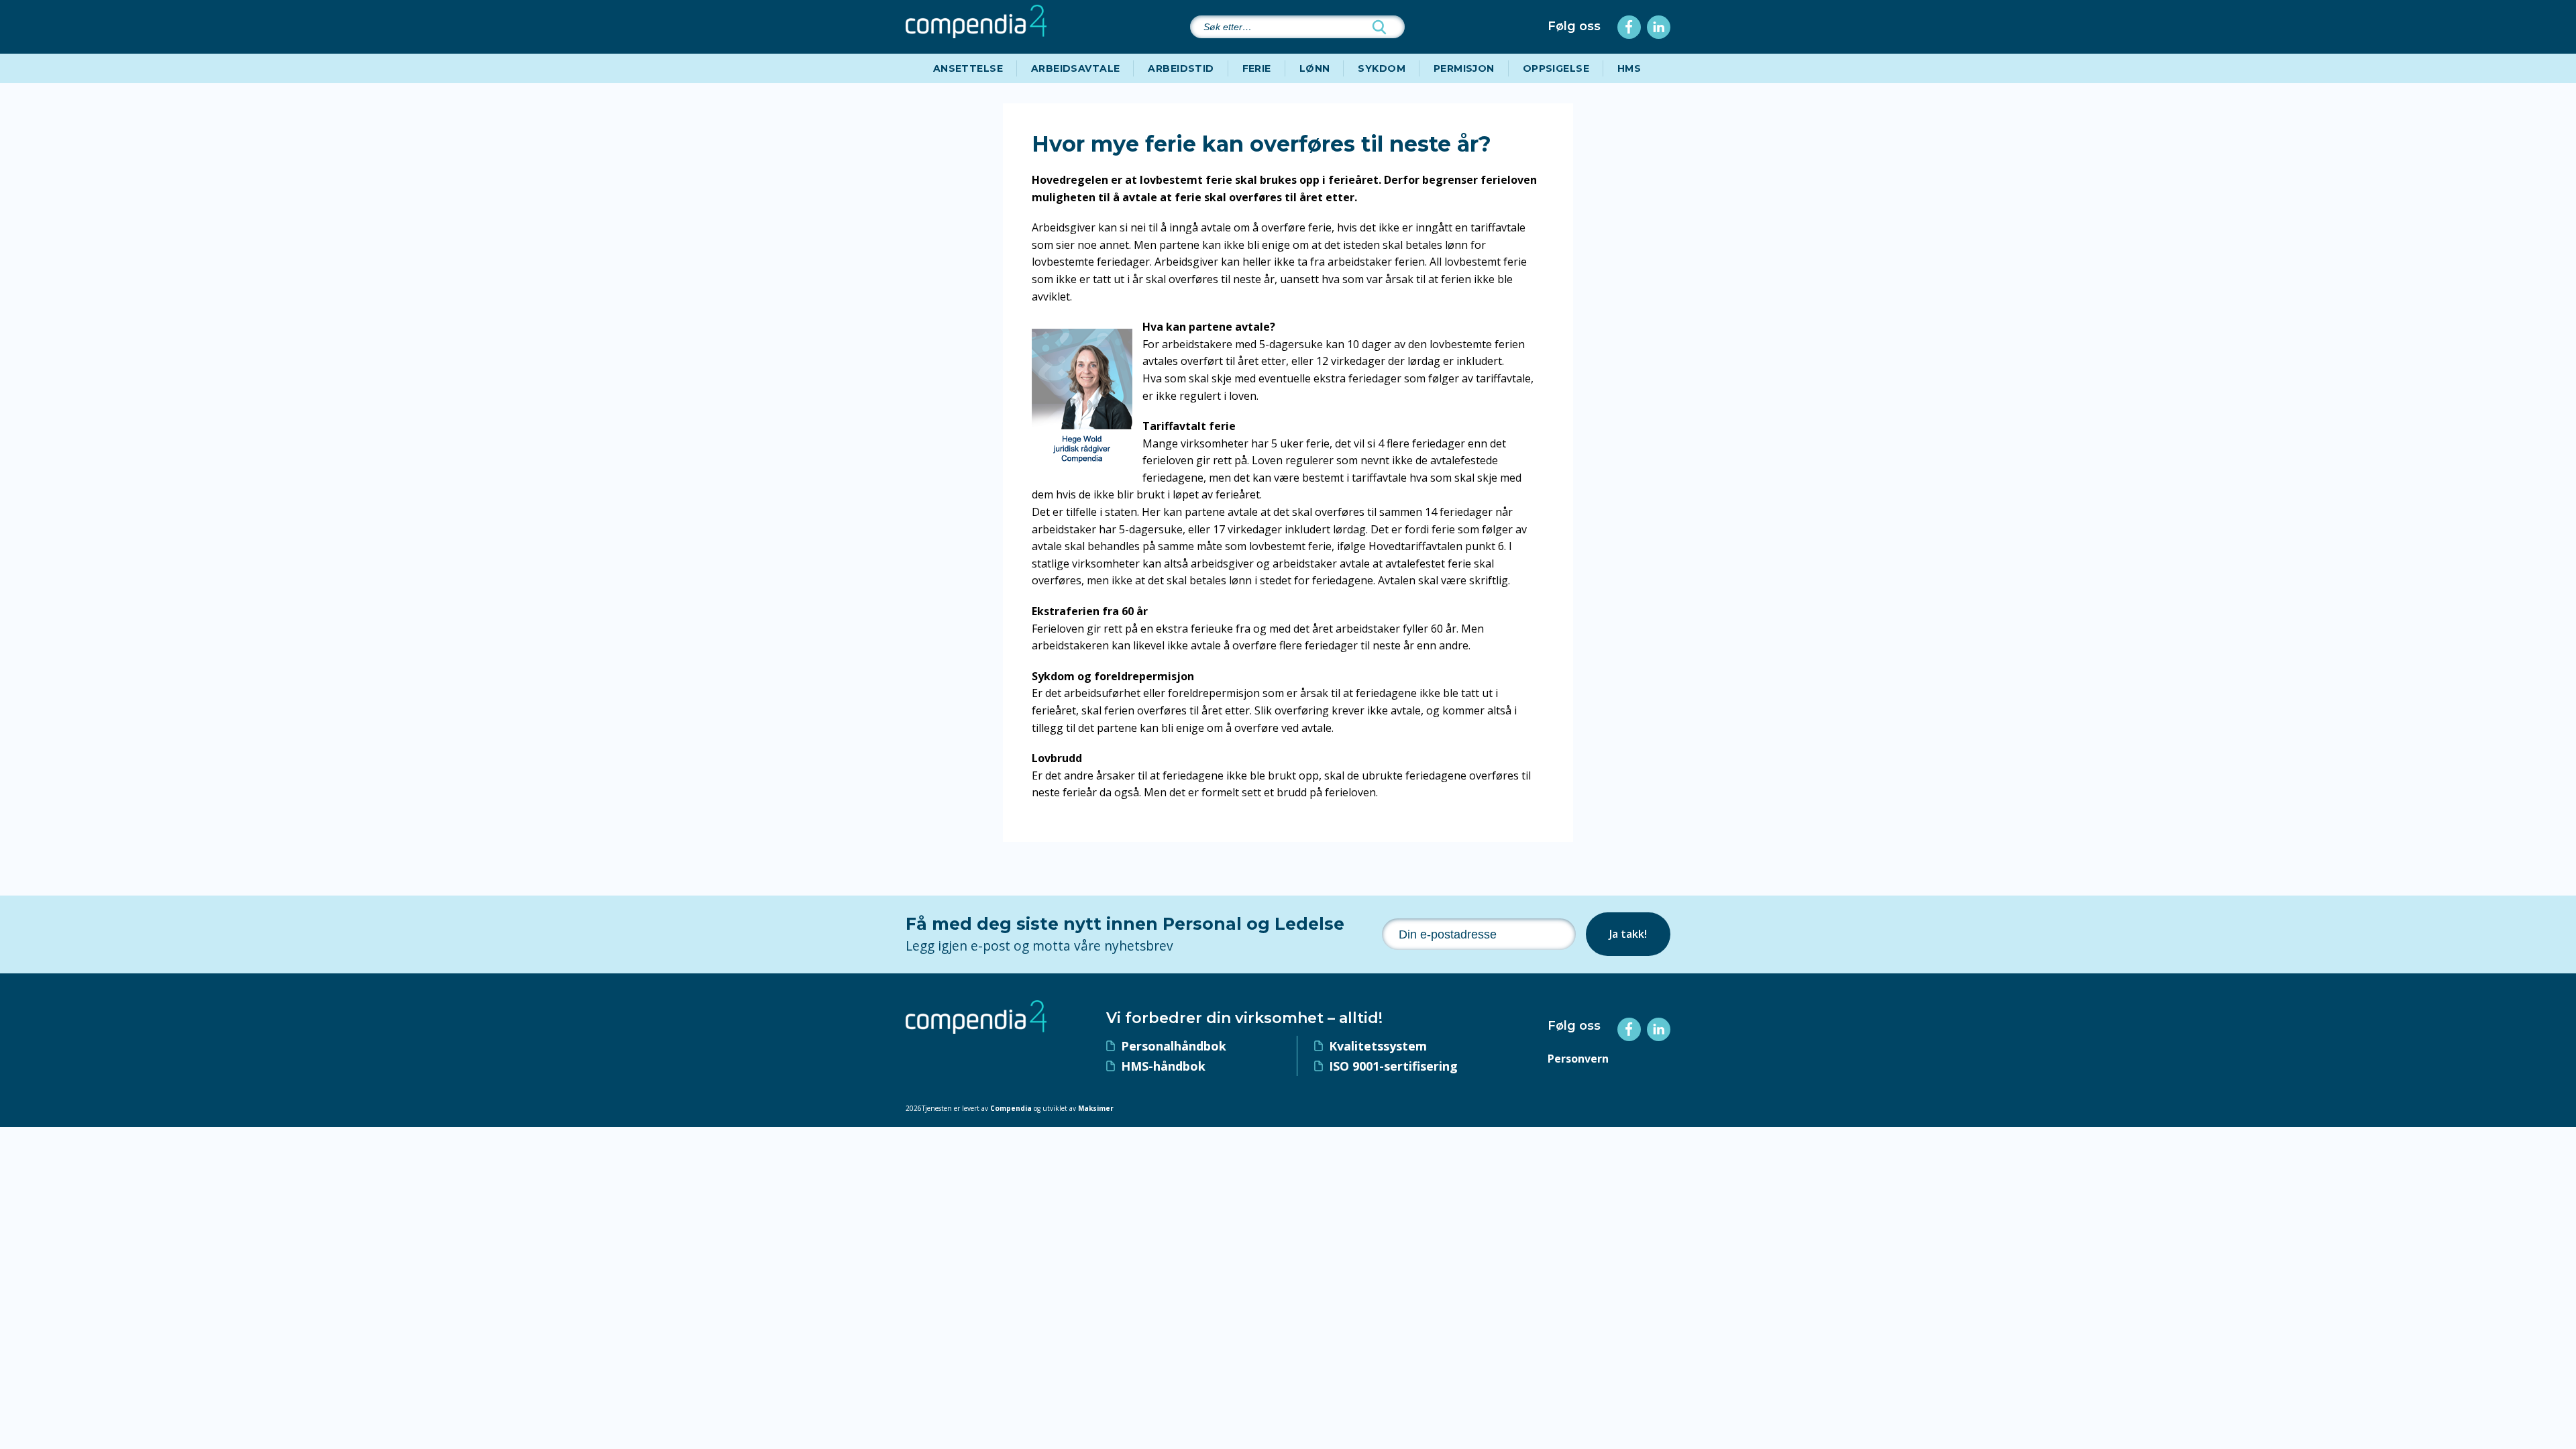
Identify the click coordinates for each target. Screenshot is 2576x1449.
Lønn (1315, 68)
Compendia (1011, 1108)
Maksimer (1096, 1108)
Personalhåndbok (1174, 1046)
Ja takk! (1628, 934)
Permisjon (1464, 68)
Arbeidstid (1181, 68)
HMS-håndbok (1163, 1066)
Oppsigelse (1556, 68)
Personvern (1578, 1059)
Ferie (1257, 68)
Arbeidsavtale (1075, 68)
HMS (1629, 68)
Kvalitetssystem (1378, 1046)
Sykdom (1382, 68)
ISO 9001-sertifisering (1393, 1066)
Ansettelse (968, 68)
